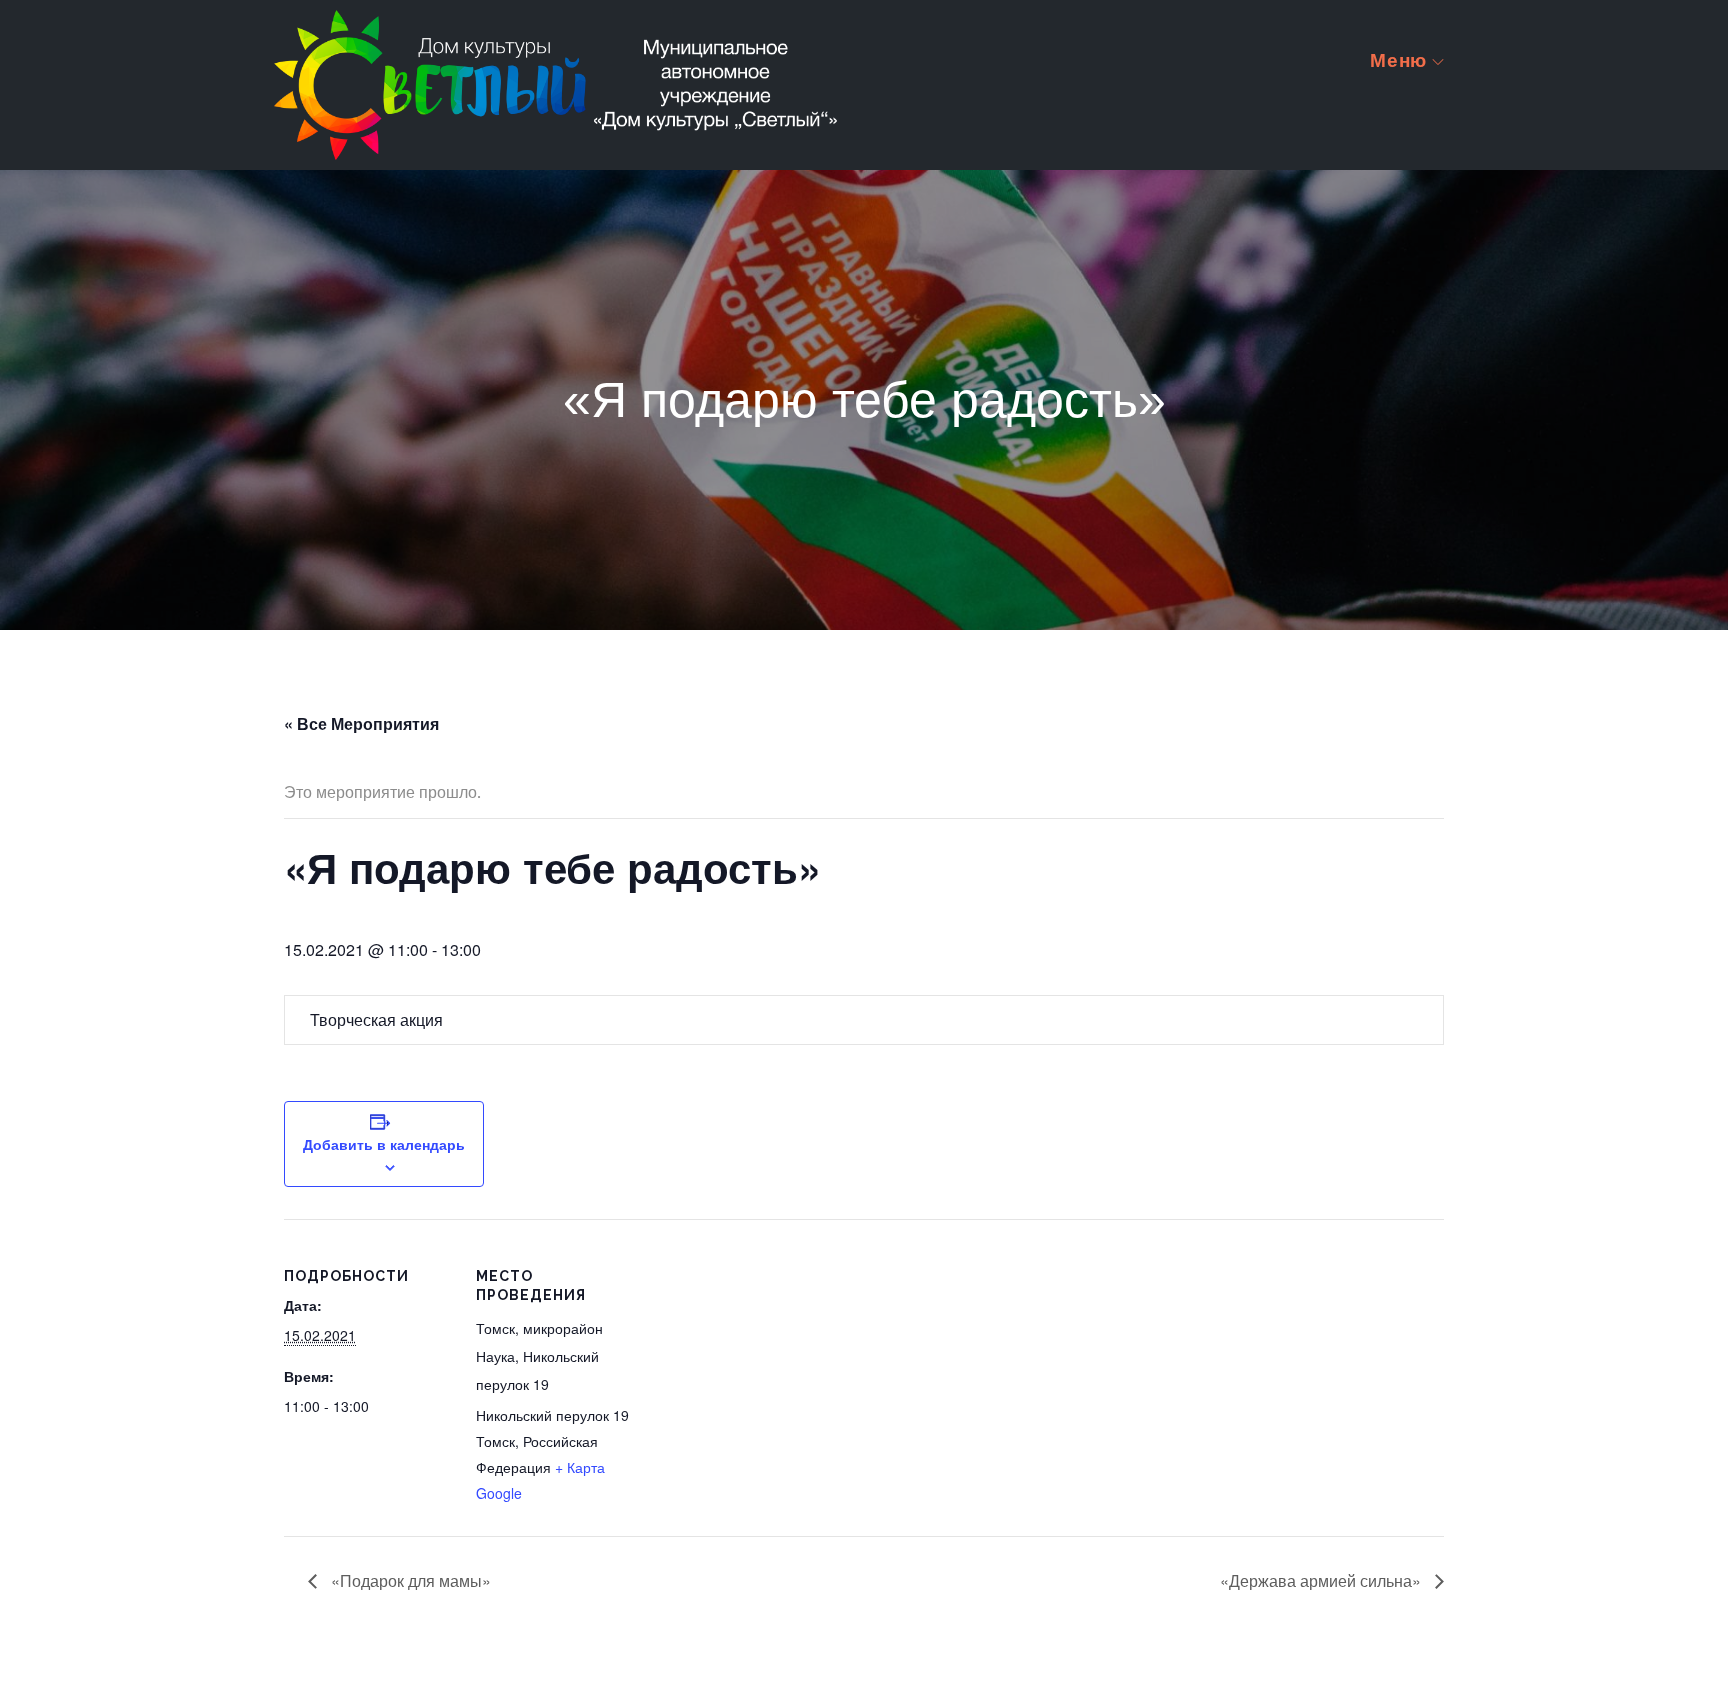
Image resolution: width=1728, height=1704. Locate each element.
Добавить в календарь (384, 1144)
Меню (1398, 59)
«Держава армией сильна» (1322, 1580)
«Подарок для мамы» (409, 1580)
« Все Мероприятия (361, 723)
